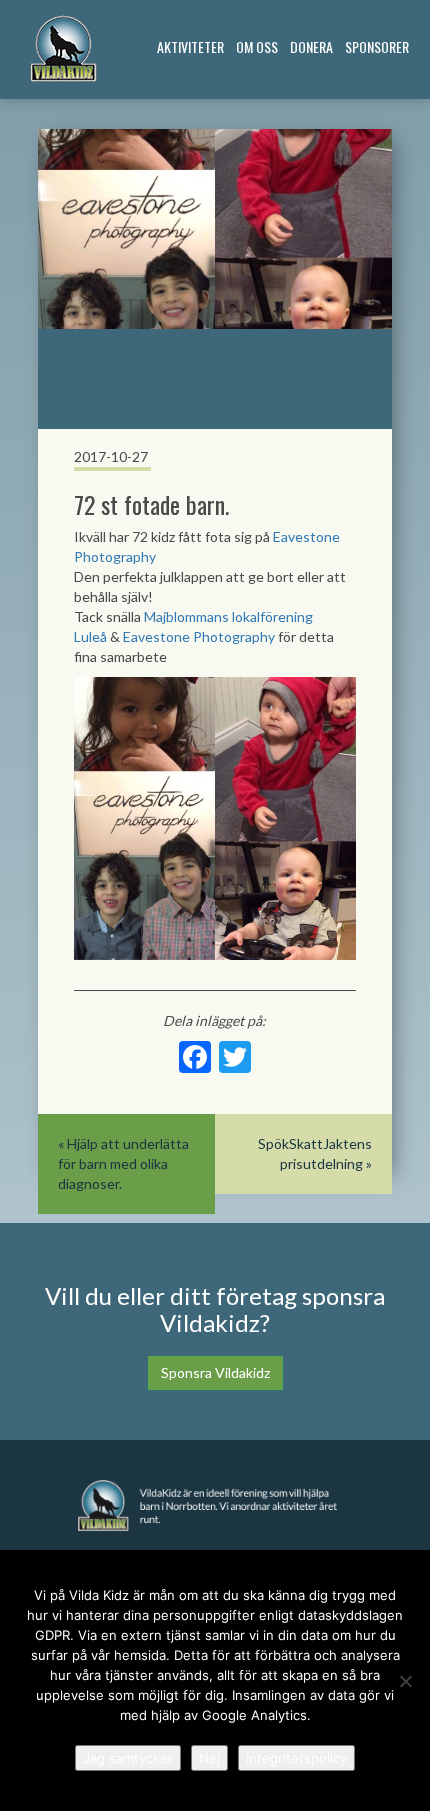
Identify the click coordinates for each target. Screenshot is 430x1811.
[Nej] (405, 1681)
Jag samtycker (128, 1758)
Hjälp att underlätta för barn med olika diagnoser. (123, 1163)
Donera (311, 46)
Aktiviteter (190, 46)
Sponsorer (377, 46)
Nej (209, 1758)
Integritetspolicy (296, 1758)
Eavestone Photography (199, 636)
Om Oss (257, 46)
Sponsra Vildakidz (215, 1372)
